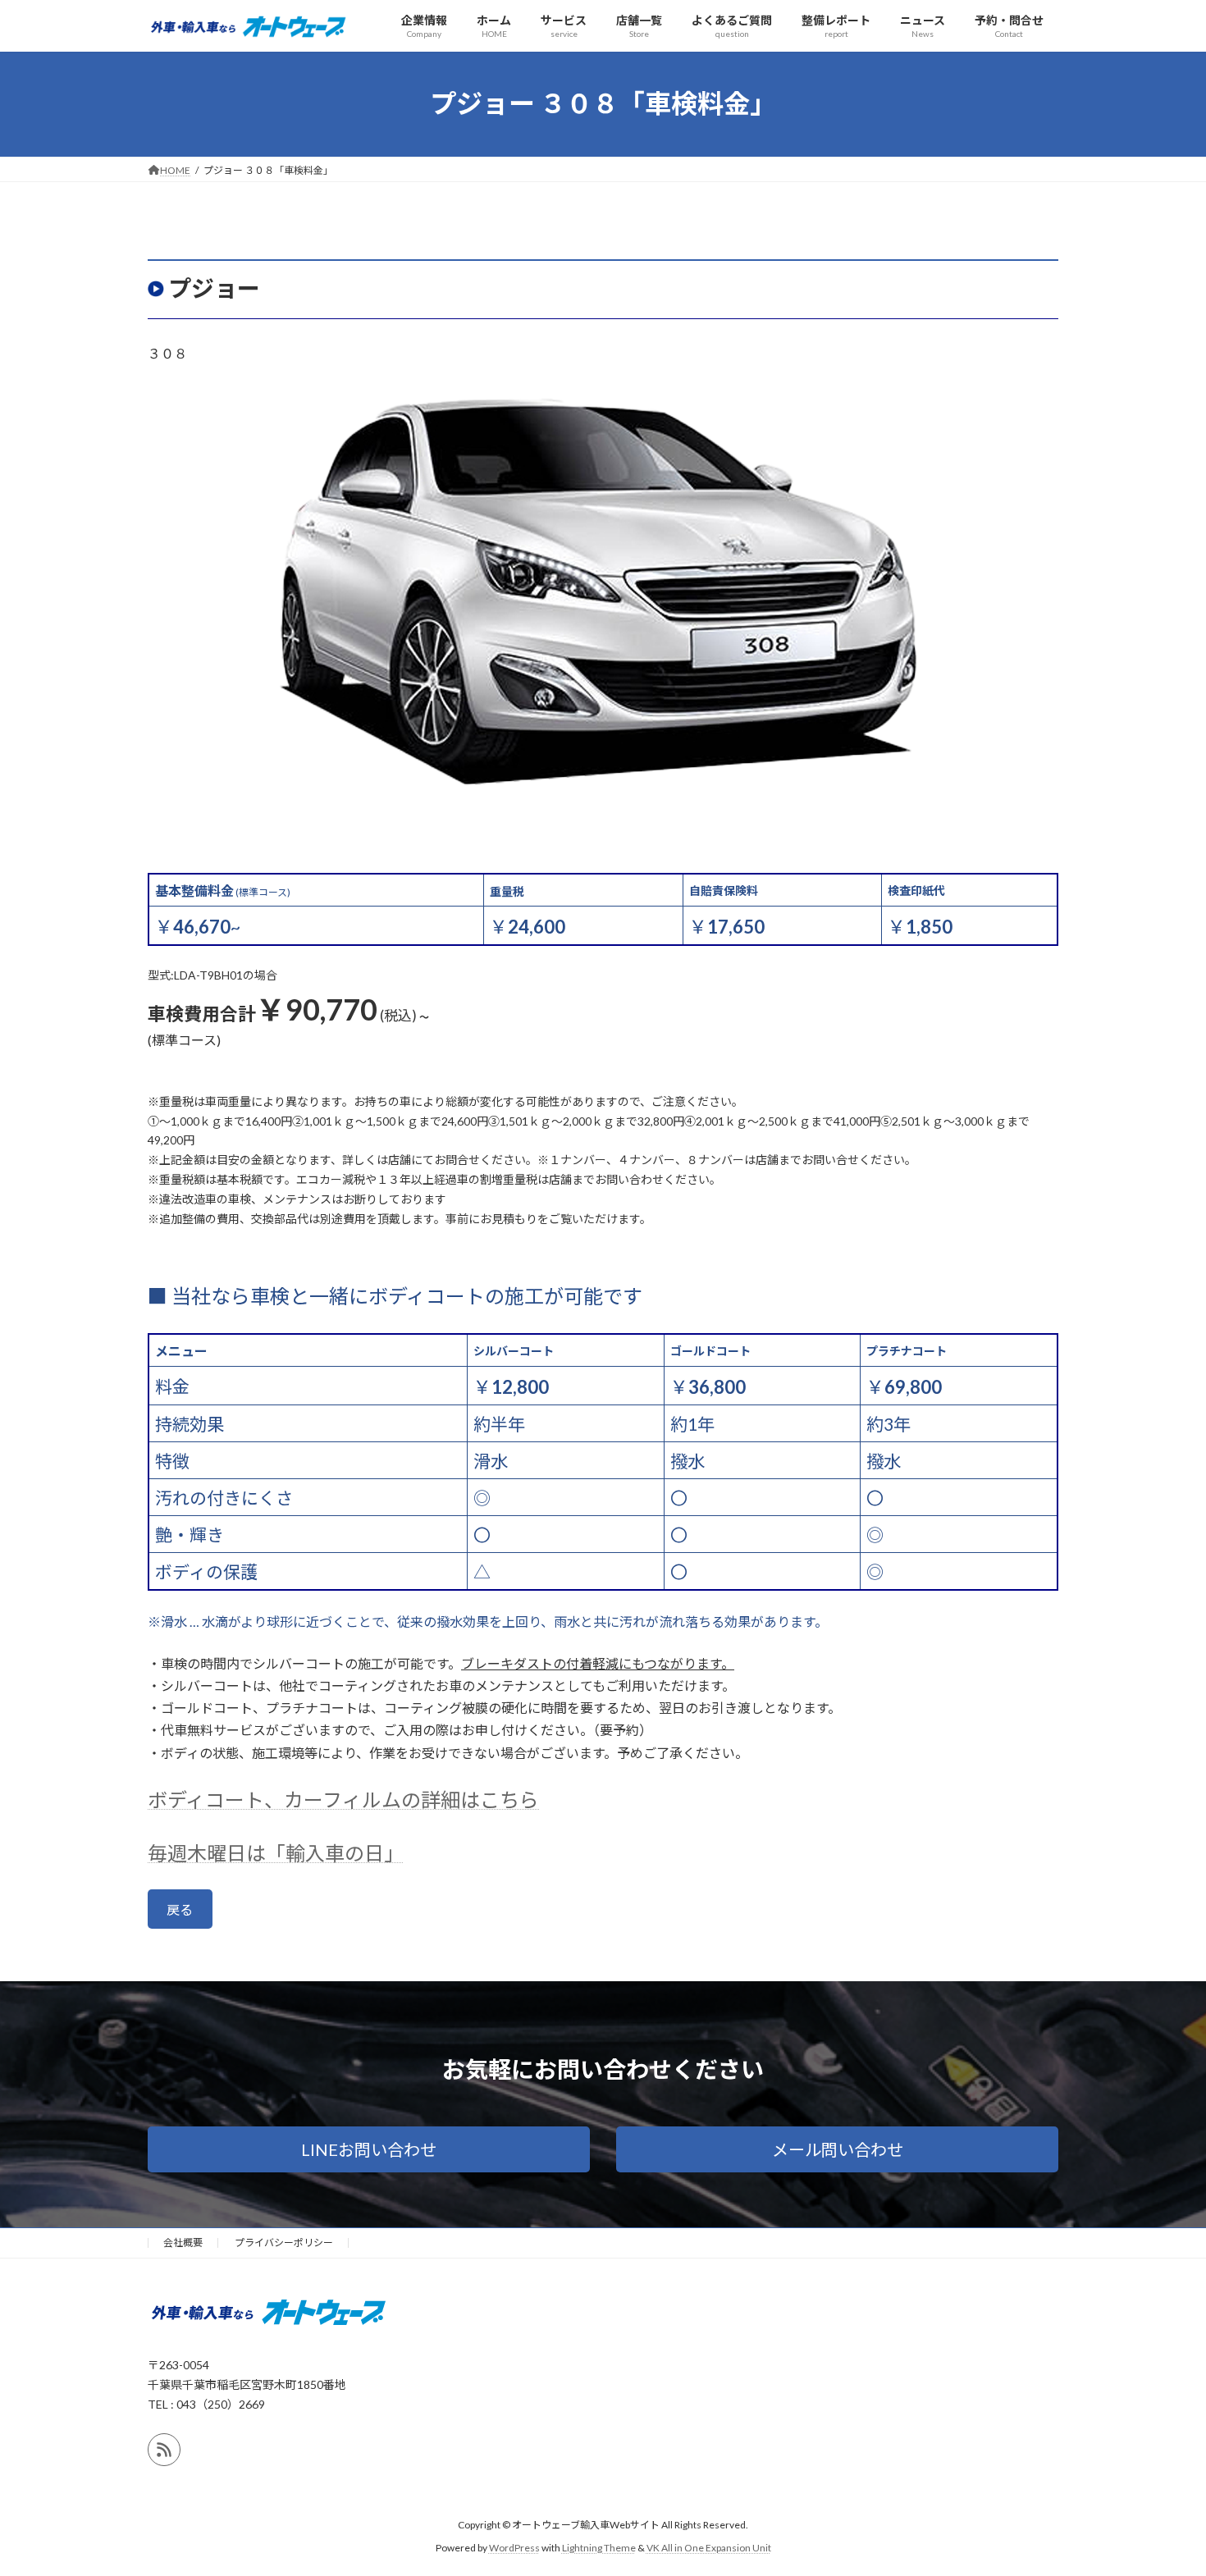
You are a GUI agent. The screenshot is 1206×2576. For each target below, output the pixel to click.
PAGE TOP (1163, 2483)
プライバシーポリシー (284, 2243)
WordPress (514, 2548)
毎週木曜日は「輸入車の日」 (276, 1853)
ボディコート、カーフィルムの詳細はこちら (343, 1800)
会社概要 (183, 2243)
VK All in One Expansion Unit (709, 2548)
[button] (369, 2149)
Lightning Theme (599, 2548)
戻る (180, 1909)
